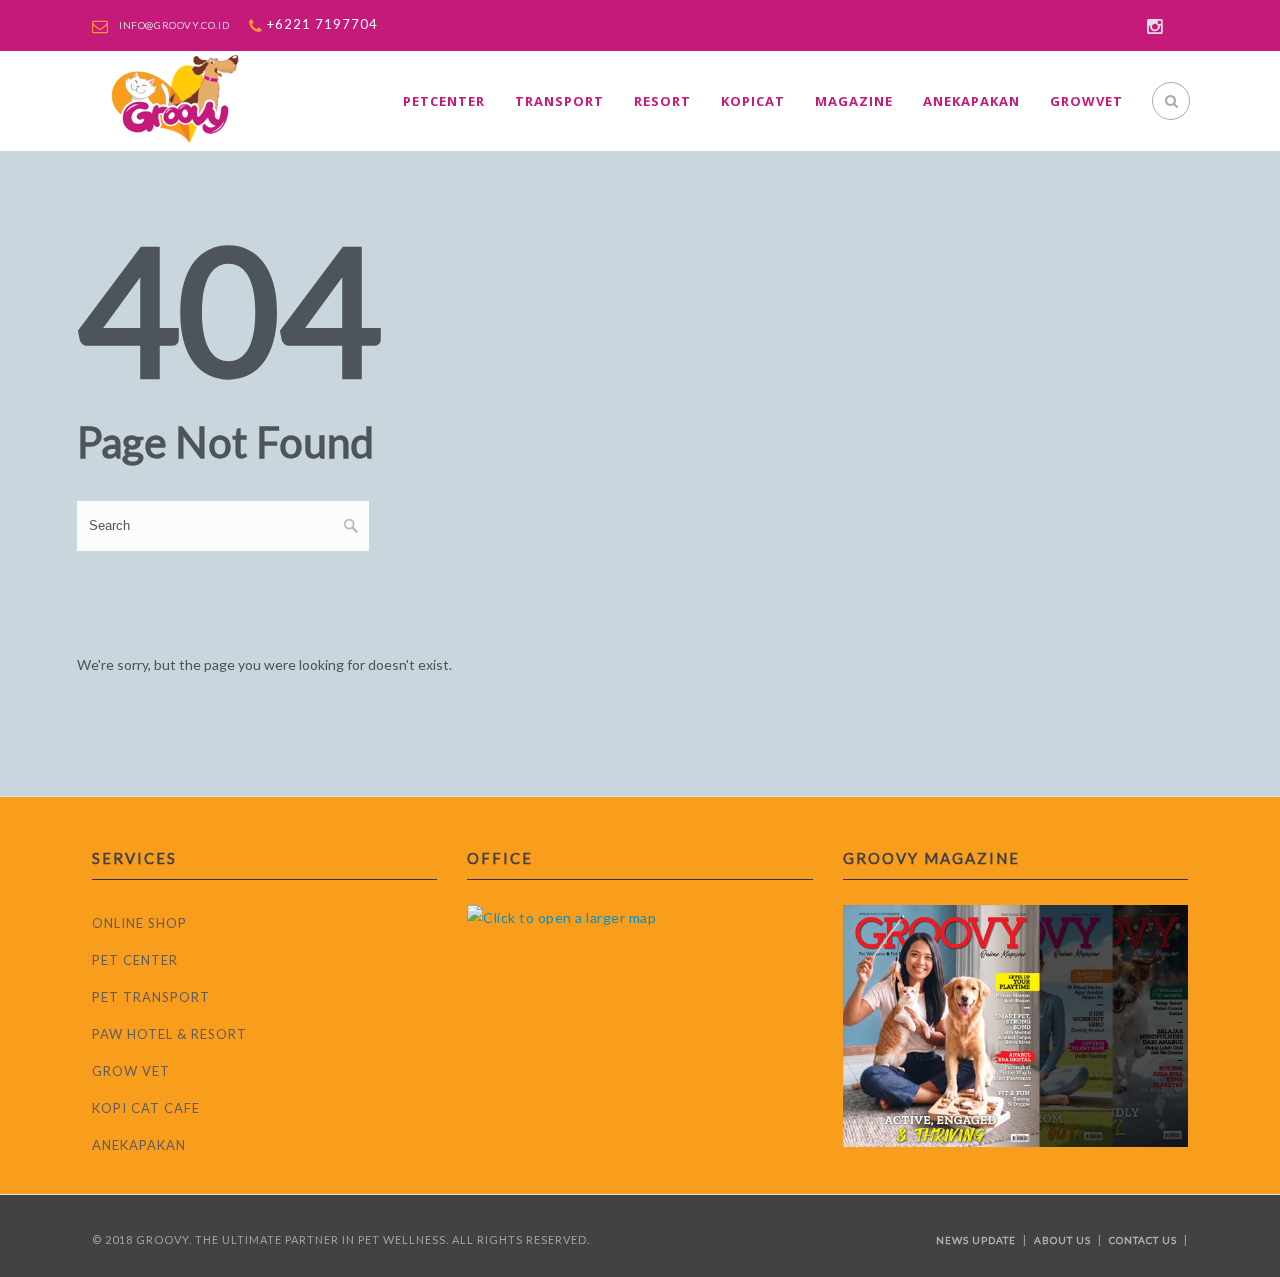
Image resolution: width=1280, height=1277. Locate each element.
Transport (559, 101)
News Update (976, 1240)
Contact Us (1143, 1240)
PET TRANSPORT (151, 997)
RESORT (662, 101)
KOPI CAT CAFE (146, 1108)
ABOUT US (1062, 1240)
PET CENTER (135, 960)
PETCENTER (444, 101)
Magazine (854, 101)
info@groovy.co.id (174, 25)
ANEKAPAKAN (139, 1145)
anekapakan (971, 101)
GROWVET (1086, 101)
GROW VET (131, 1071)
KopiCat (753, 101)
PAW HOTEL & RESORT (169, 1034)
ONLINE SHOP (139, 923)
